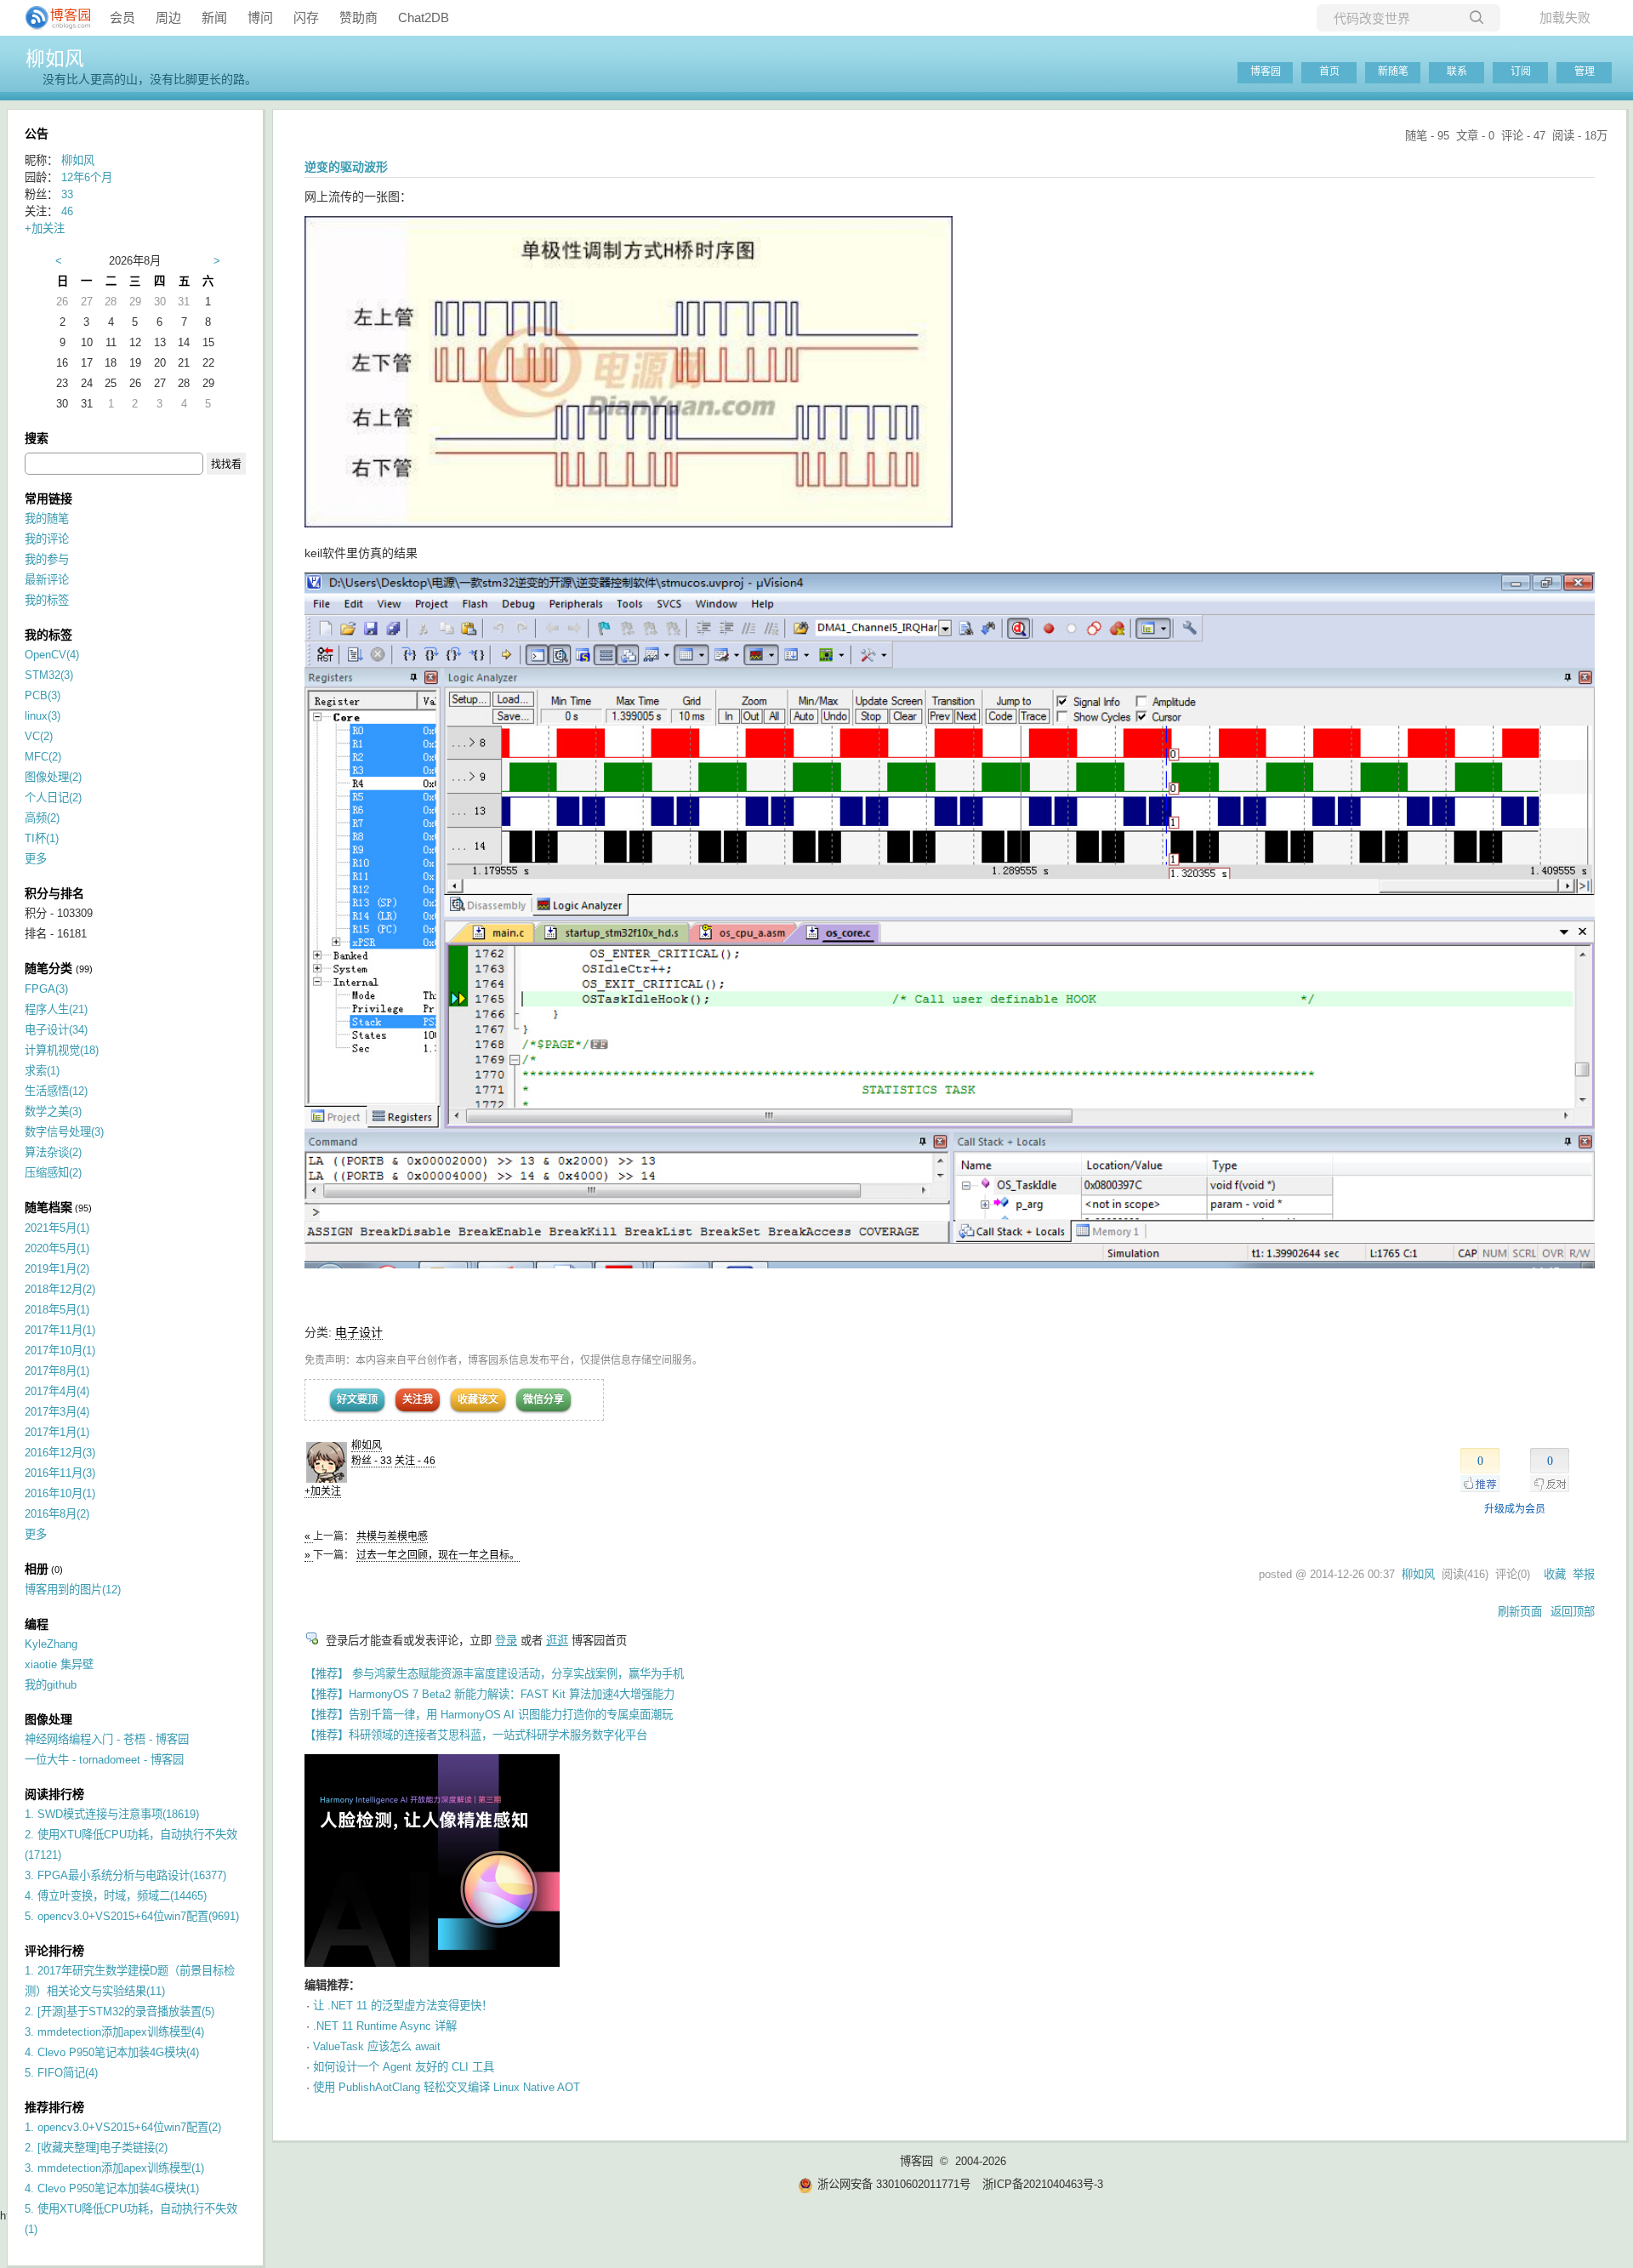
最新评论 (47, 580)
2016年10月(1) (60, 1493)
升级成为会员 (1515, 1509)
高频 (42, 818)
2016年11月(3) (60, 1473)
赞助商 (358, 17)
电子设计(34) (56, 1030)
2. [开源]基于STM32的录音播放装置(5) (119, 2012)
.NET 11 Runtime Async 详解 (385, 2026)
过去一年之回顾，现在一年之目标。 (438, 1555)
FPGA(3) (46, 989)
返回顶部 (1573, 1612)
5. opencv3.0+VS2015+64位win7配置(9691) (132, 1916)
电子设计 (359, 1332)
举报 (1584, 1574)
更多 (36, 859)
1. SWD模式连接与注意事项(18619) (112, 1814)
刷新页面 (1520, 1612)
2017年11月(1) (60, 1330)
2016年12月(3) (60, 1453)
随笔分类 (48, 968)
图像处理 (53, 777)
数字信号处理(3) (64, 1132)
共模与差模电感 (392, 1536)
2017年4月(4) (57, 1391)
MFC (43, 757)
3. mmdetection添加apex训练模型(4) (114, 2032)
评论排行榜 (54, 1951)
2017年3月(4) (57, 1412)
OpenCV (52, 655)
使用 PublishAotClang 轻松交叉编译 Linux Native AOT (447, 2087)
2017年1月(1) (57, 1432)
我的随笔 (47, 519)
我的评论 (47, 539)
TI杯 (42, 838)
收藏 (1555, 1574)
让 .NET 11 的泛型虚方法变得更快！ (403, 2006)
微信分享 (543, 1399)
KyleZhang (51, 1644)
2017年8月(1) (57, 1371)
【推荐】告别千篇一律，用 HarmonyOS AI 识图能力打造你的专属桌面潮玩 (489, 1715)
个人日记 (53, 798)
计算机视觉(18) (62, 1050)
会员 (122, 17)
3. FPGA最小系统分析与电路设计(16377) (125, 1875)
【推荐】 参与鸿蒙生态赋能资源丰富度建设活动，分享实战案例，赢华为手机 (494, 1674)
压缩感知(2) (53, 1173)
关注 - (415, 1461)
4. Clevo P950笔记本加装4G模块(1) (112, 2188)
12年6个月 (87, 177)
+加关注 (323, 1491)
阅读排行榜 (54, 1794)
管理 (1585, 71)
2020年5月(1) (57, 1248)
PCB (43, 695)
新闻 (214, 17)
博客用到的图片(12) (73, 1590)
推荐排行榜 (54, 2107)
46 (67, 211)
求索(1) (42, 1071)
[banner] (51, 18)
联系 (1457, 71)
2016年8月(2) (57, 1514)
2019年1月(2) (57, 1269)
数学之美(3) (53, 1111)
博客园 (1266, 71)
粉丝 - (372, 1461)
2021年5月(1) (57, 1228)
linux (43, 716)
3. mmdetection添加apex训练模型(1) (114, 2168)
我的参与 (47, 559)
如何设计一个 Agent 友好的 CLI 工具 (404, 2067)
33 (67, 194)
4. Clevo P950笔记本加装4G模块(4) (112, 2052)
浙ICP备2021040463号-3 (1043, 2184)
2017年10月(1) (60, 1351)
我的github (51, 1685)
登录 (506, 1641)
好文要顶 (357, 1399)
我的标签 (47, 600)
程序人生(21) (56, 1009)
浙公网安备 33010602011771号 (894, 2184)
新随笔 (1393, 71)
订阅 (1521, 71)
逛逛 (557, 1641)
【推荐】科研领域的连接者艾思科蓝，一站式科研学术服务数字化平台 (476, 1735)
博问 (260, 17)
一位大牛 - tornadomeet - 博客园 (104, 1760)
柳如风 (55, 59)
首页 (1329, 71)
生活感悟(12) (56, 1091)
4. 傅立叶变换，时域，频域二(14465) (116, 1896)
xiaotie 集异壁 (59, 1664)
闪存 (306, 17)
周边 (168, 17)
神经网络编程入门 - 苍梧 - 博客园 (107, 1739)
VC (39, 736)
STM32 (49, 675)
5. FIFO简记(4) (61, 2073)
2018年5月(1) (57, 1310)
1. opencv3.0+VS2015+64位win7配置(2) (123, 2127)
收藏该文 (478, 1399)
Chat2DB (424, 17)
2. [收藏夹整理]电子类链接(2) (96, 2148)
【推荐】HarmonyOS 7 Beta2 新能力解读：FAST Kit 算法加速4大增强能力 (489, 1694)
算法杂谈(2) (53, 1152)
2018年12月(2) (60, 1289)
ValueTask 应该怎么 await (377, 2046)
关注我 (418, 1399)
